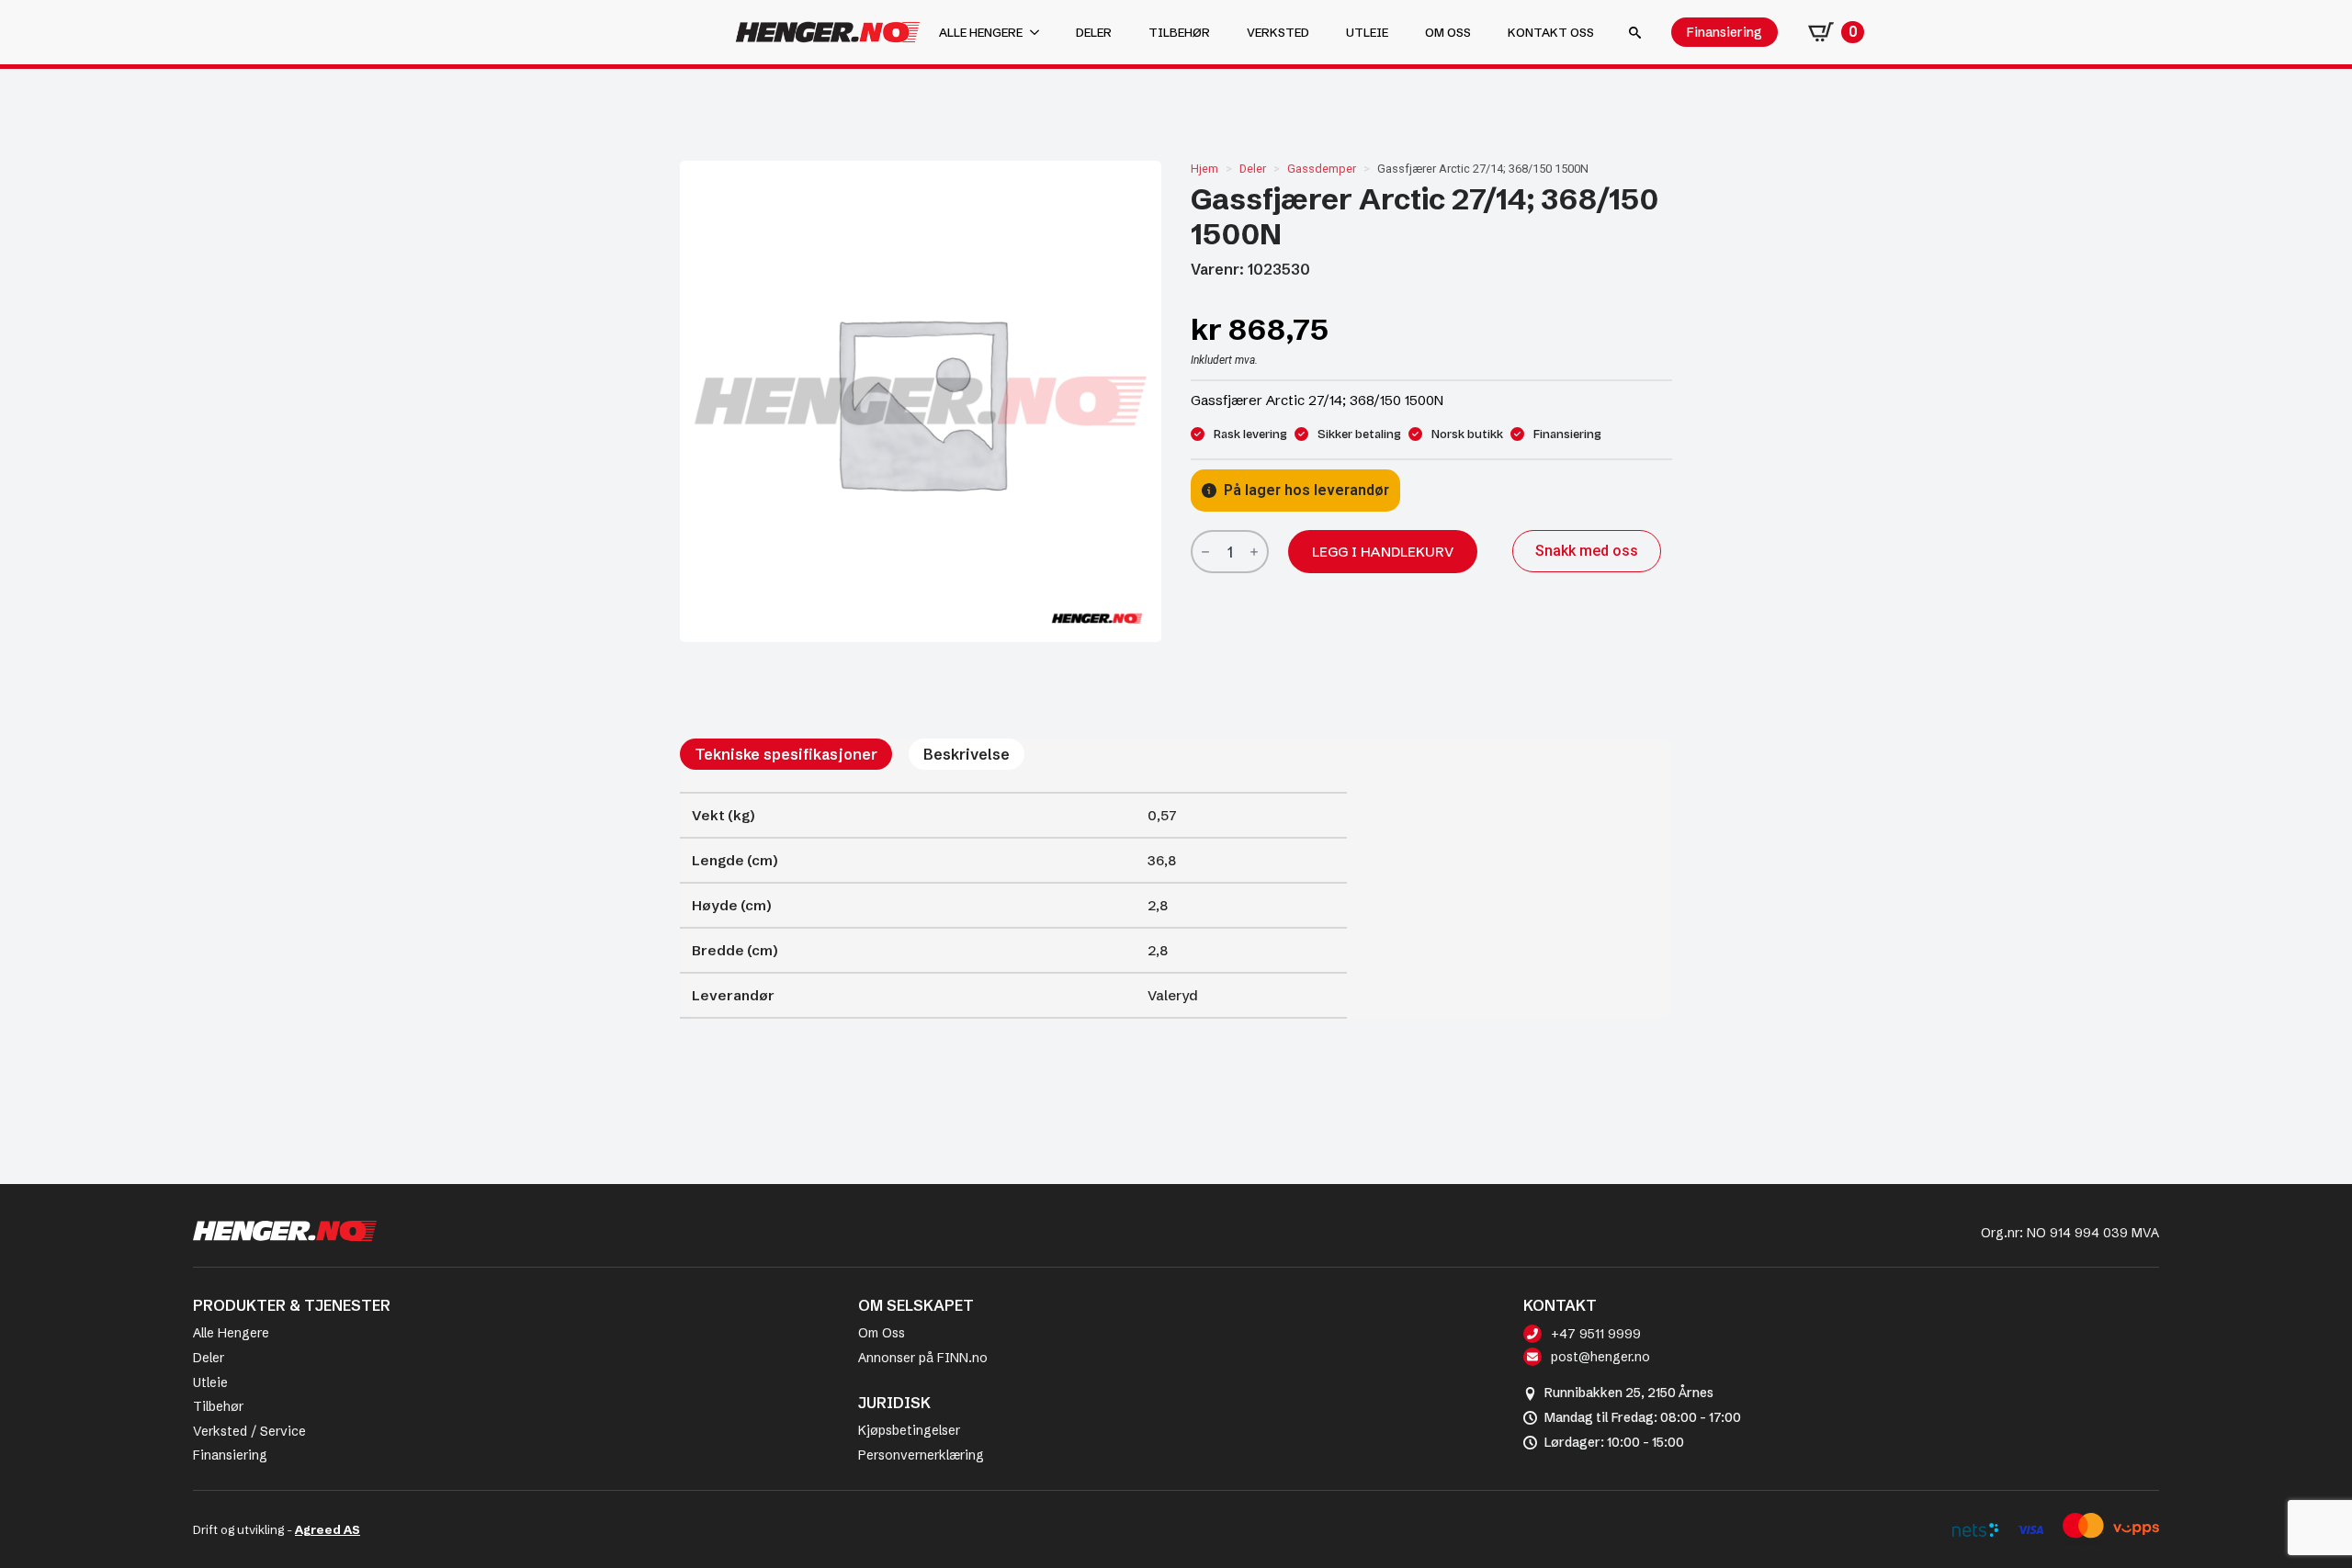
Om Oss (882, 1333)
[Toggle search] (1635, 33)
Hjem (1204, 169)
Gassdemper (1322, 169)
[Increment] (1254, 553)
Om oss (1448, 32)
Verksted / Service (249, 1431)
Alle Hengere (231, 1333)
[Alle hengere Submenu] (1040, 33)
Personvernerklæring (921, 1455)
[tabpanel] (1013, 905)
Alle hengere (981, 32)
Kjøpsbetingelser (909, 1430)
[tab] (786, 754)
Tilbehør (1179, 32)
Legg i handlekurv (1383, 552)
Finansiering (230, 1455)
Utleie (1367, 32)
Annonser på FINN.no (923, 1358)
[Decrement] (1205, 553)
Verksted (1278, 32)
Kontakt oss (1551, 32)
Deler (1094, 32)
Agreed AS (328, 1529)
